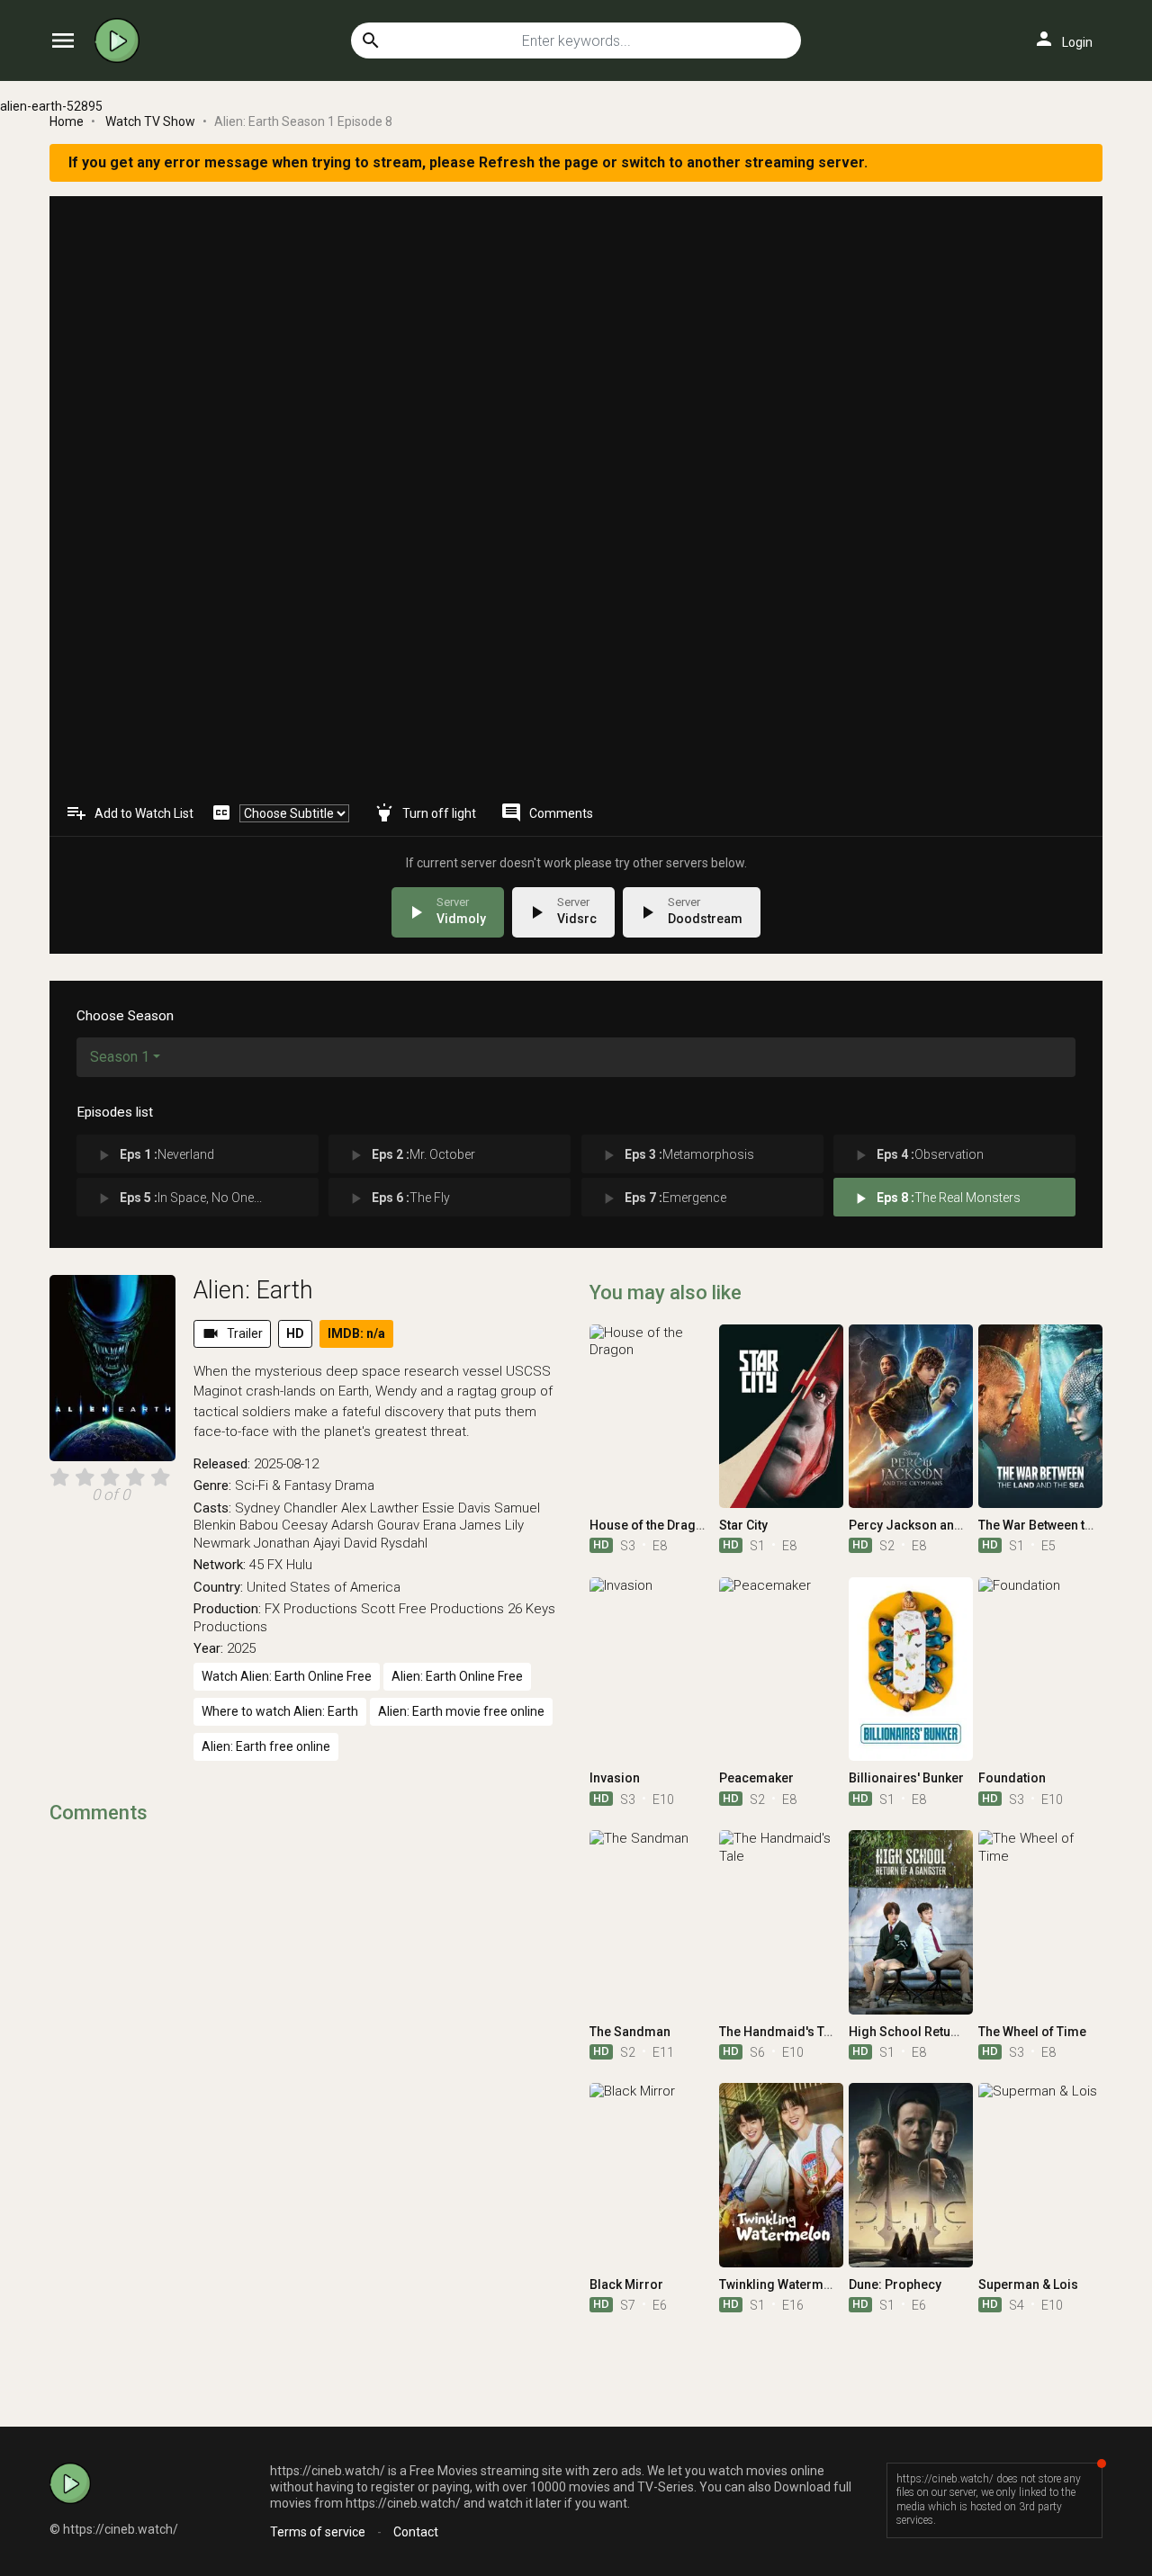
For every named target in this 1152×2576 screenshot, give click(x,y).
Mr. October (411, 1155)
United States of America (324, 1587)
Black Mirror (626, 2284)
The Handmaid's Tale (780, 2032)
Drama (355, 1485)
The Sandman (630, 2032)
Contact (416, 2532)
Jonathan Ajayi (297, 1543)
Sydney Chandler (286, 1508)
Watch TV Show (150, 121)
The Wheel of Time (1032, 2032)
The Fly (398, 1198)
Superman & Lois (1028, 2284)
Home (67, 121)
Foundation (1012, 1778)
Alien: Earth (253, 1290)
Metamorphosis (677, 1155)
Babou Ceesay (283, 1525)
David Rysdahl (386, 1543)
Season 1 (120, 1057)
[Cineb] (121, 40)
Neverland (154, 1155)
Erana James (462, 1525)
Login (1063, 39)
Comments (547, 812)
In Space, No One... (178, 1198)
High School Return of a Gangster (947, 2032)
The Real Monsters (936, 1198)
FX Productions (311, 1609)
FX (275, 1565)
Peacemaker (756, 1778)
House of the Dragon (650, 1525)
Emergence (663, 1198)
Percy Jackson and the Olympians (949, 1525)
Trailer (232, 1333)
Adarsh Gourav (375, 1525)
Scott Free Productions (432, 1609)
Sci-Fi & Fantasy (283, 1485)
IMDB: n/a (356, 1333)
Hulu (299, 1565)
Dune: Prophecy (895, 2284)
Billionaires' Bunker (906, 1778)
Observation (918, 1155)
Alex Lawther (380, 1508)
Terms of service (318, 2532)
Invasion (615, 1778)
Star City (743, 1525)
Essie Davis (456, 1508)
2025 (241, 1648)
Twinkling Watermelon (784, 2284)
